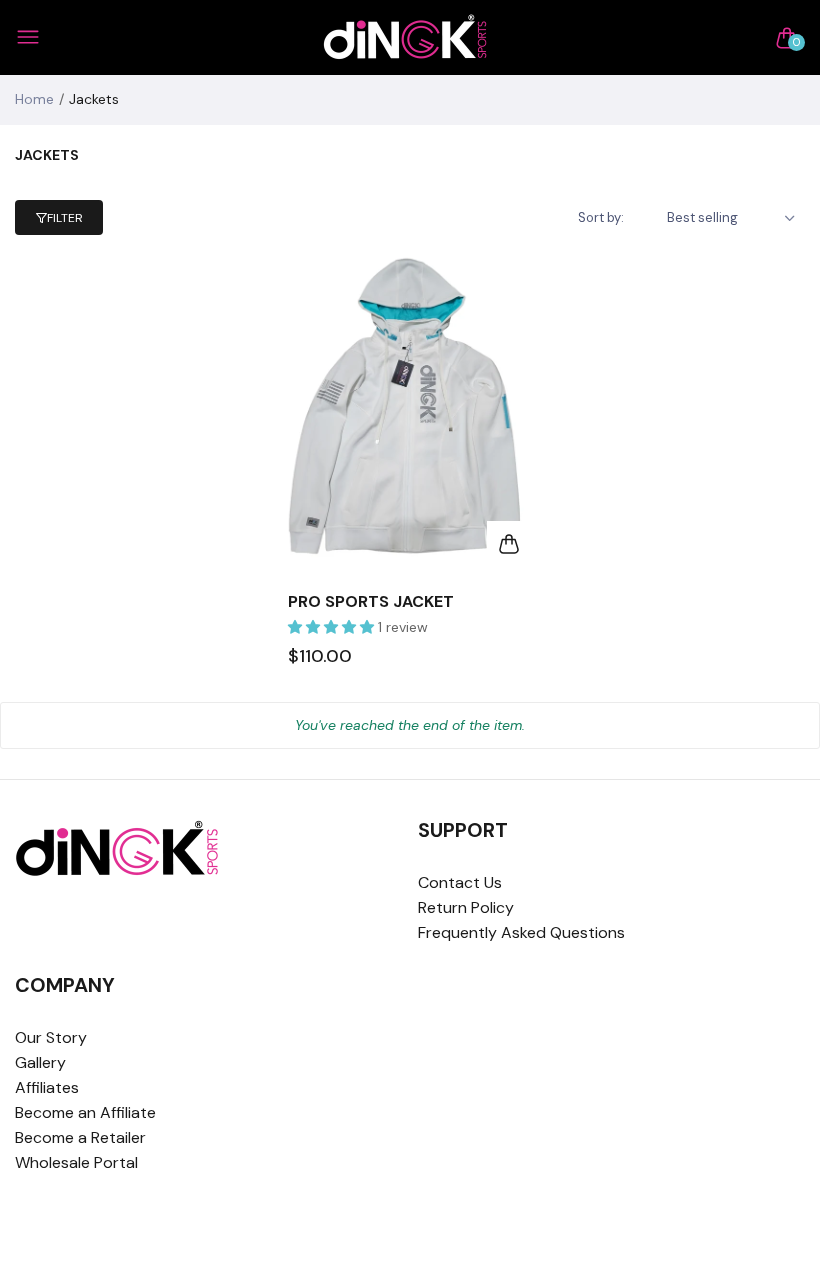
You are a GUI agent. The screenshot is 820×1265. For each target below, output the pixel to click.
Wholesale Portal (76, 1162)
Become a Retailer (80, 1137)
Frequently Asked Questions (521, 932)
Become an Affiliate (85, 1112)
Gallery (40, 1062)
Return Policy (466, 907)
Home (34, 99)
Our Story (51, 1037)
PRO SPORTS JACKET (371, 601)
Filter (65, 218)
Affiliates (47, 1087)
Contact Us (460, 882)
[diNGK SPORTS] (405, 37)
